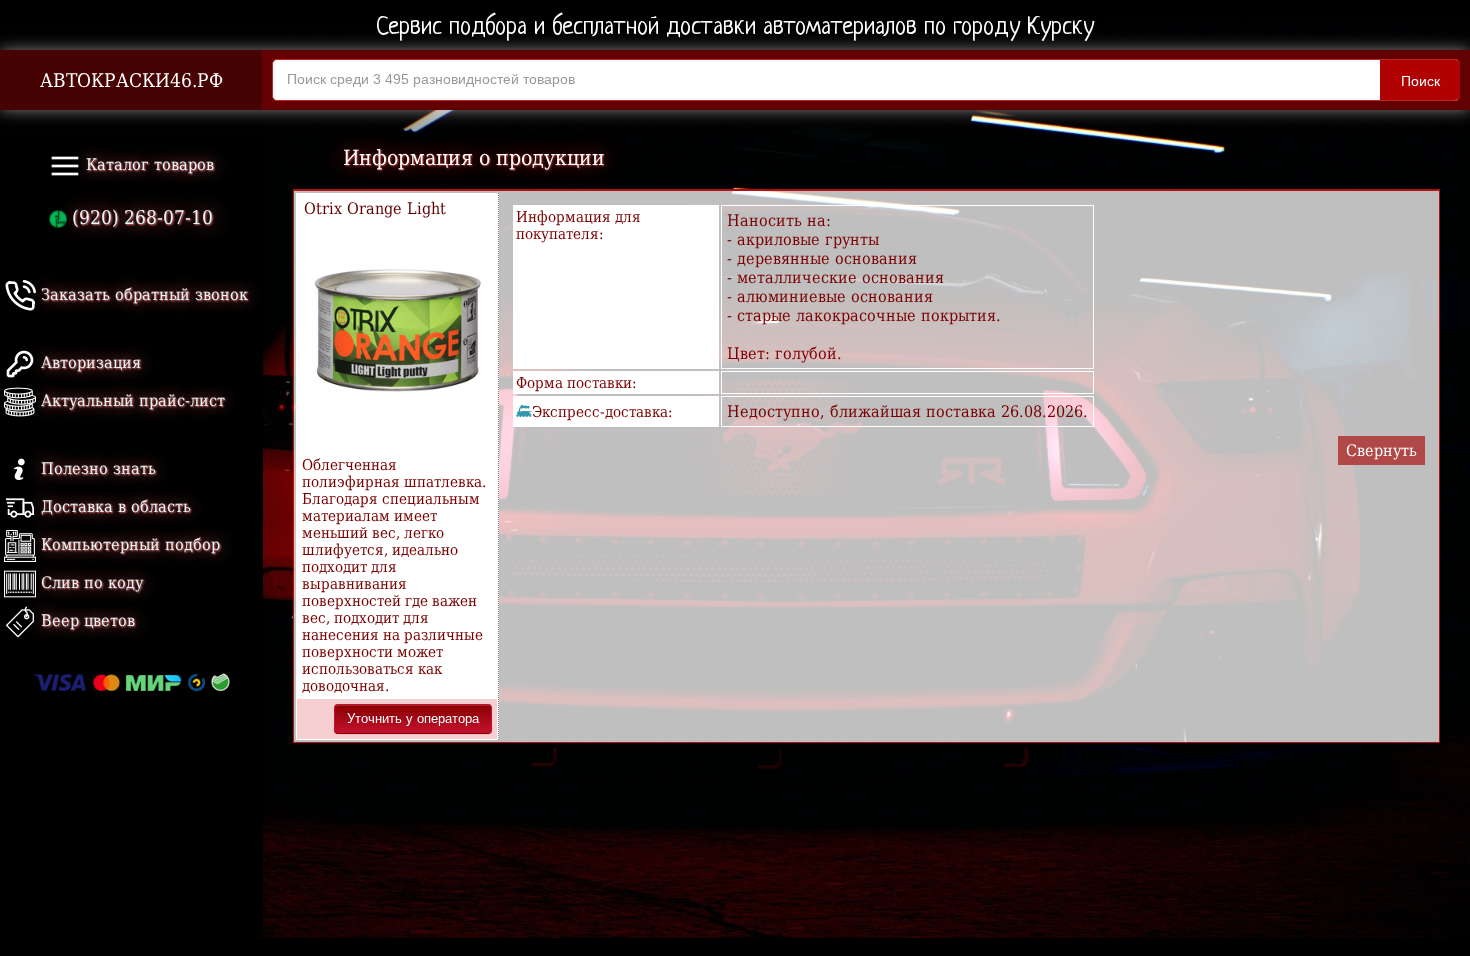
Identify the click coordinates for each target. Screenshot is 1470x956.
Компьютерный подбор (128, 544)
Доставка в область (113, 506)
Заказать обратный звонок (142, 294)
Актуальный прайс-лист (130, 400)
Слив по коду (89, 582)
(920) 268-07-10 (140, 217)
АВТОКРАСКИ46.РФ (131, 80)
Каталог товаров (147, 164)
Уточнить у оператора (413, 718)
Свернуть (1381, 450)
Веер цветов (85, 620)
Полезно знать (96, 468)
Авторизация (88, 362)
